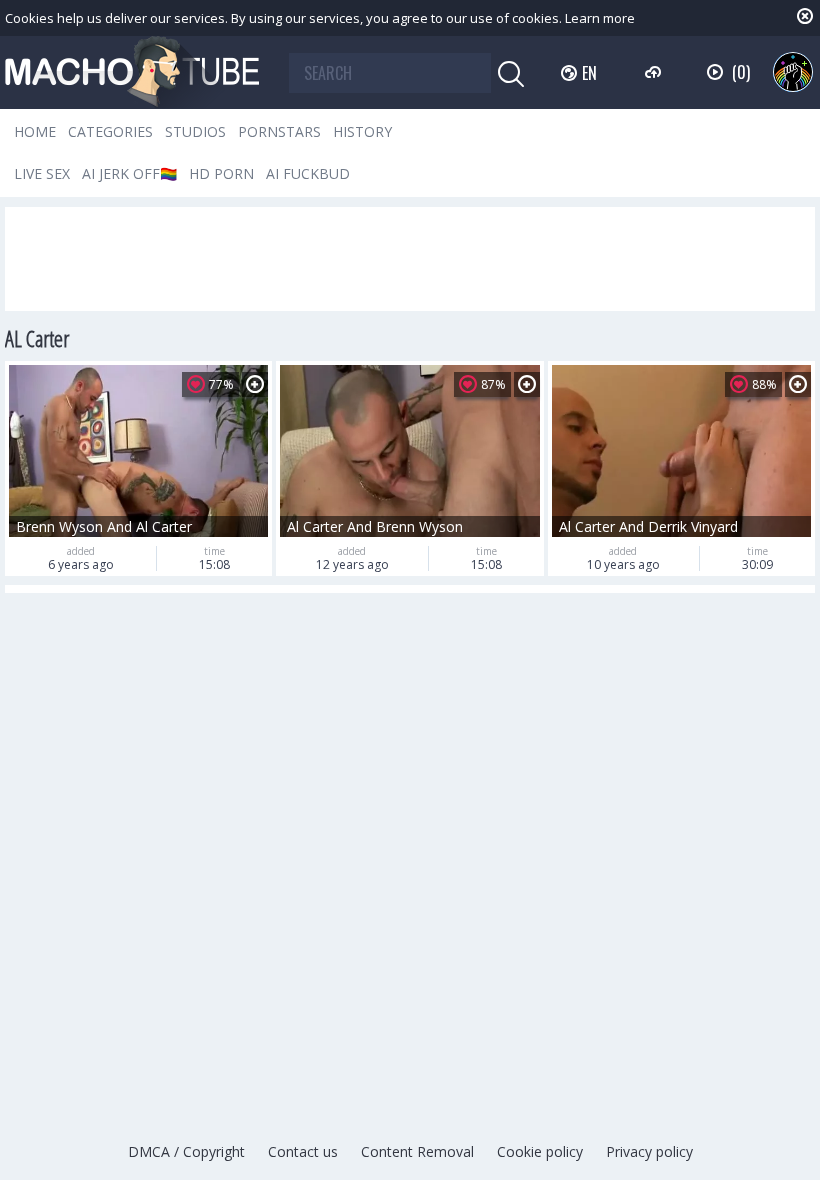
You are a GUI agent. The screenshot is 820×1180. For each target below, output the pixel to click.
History (362, 131)
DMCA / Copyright (186, 1151)
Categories (110, 131)
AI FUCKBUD (308, 173)
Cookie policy (540, 1151)
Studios (195, 131)
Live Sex (42, 173)
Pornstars (279, 131)
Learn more (600, 18)
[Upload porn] (655, 72)
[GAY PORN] (793, 72)
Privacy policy (649, 1151)
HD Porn (221, 173)
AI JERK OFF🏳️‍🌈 (129, 173)
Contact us (303, 1151)
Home (35, 131)
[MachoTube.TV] (132, 72)
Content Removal (417, 1151)
